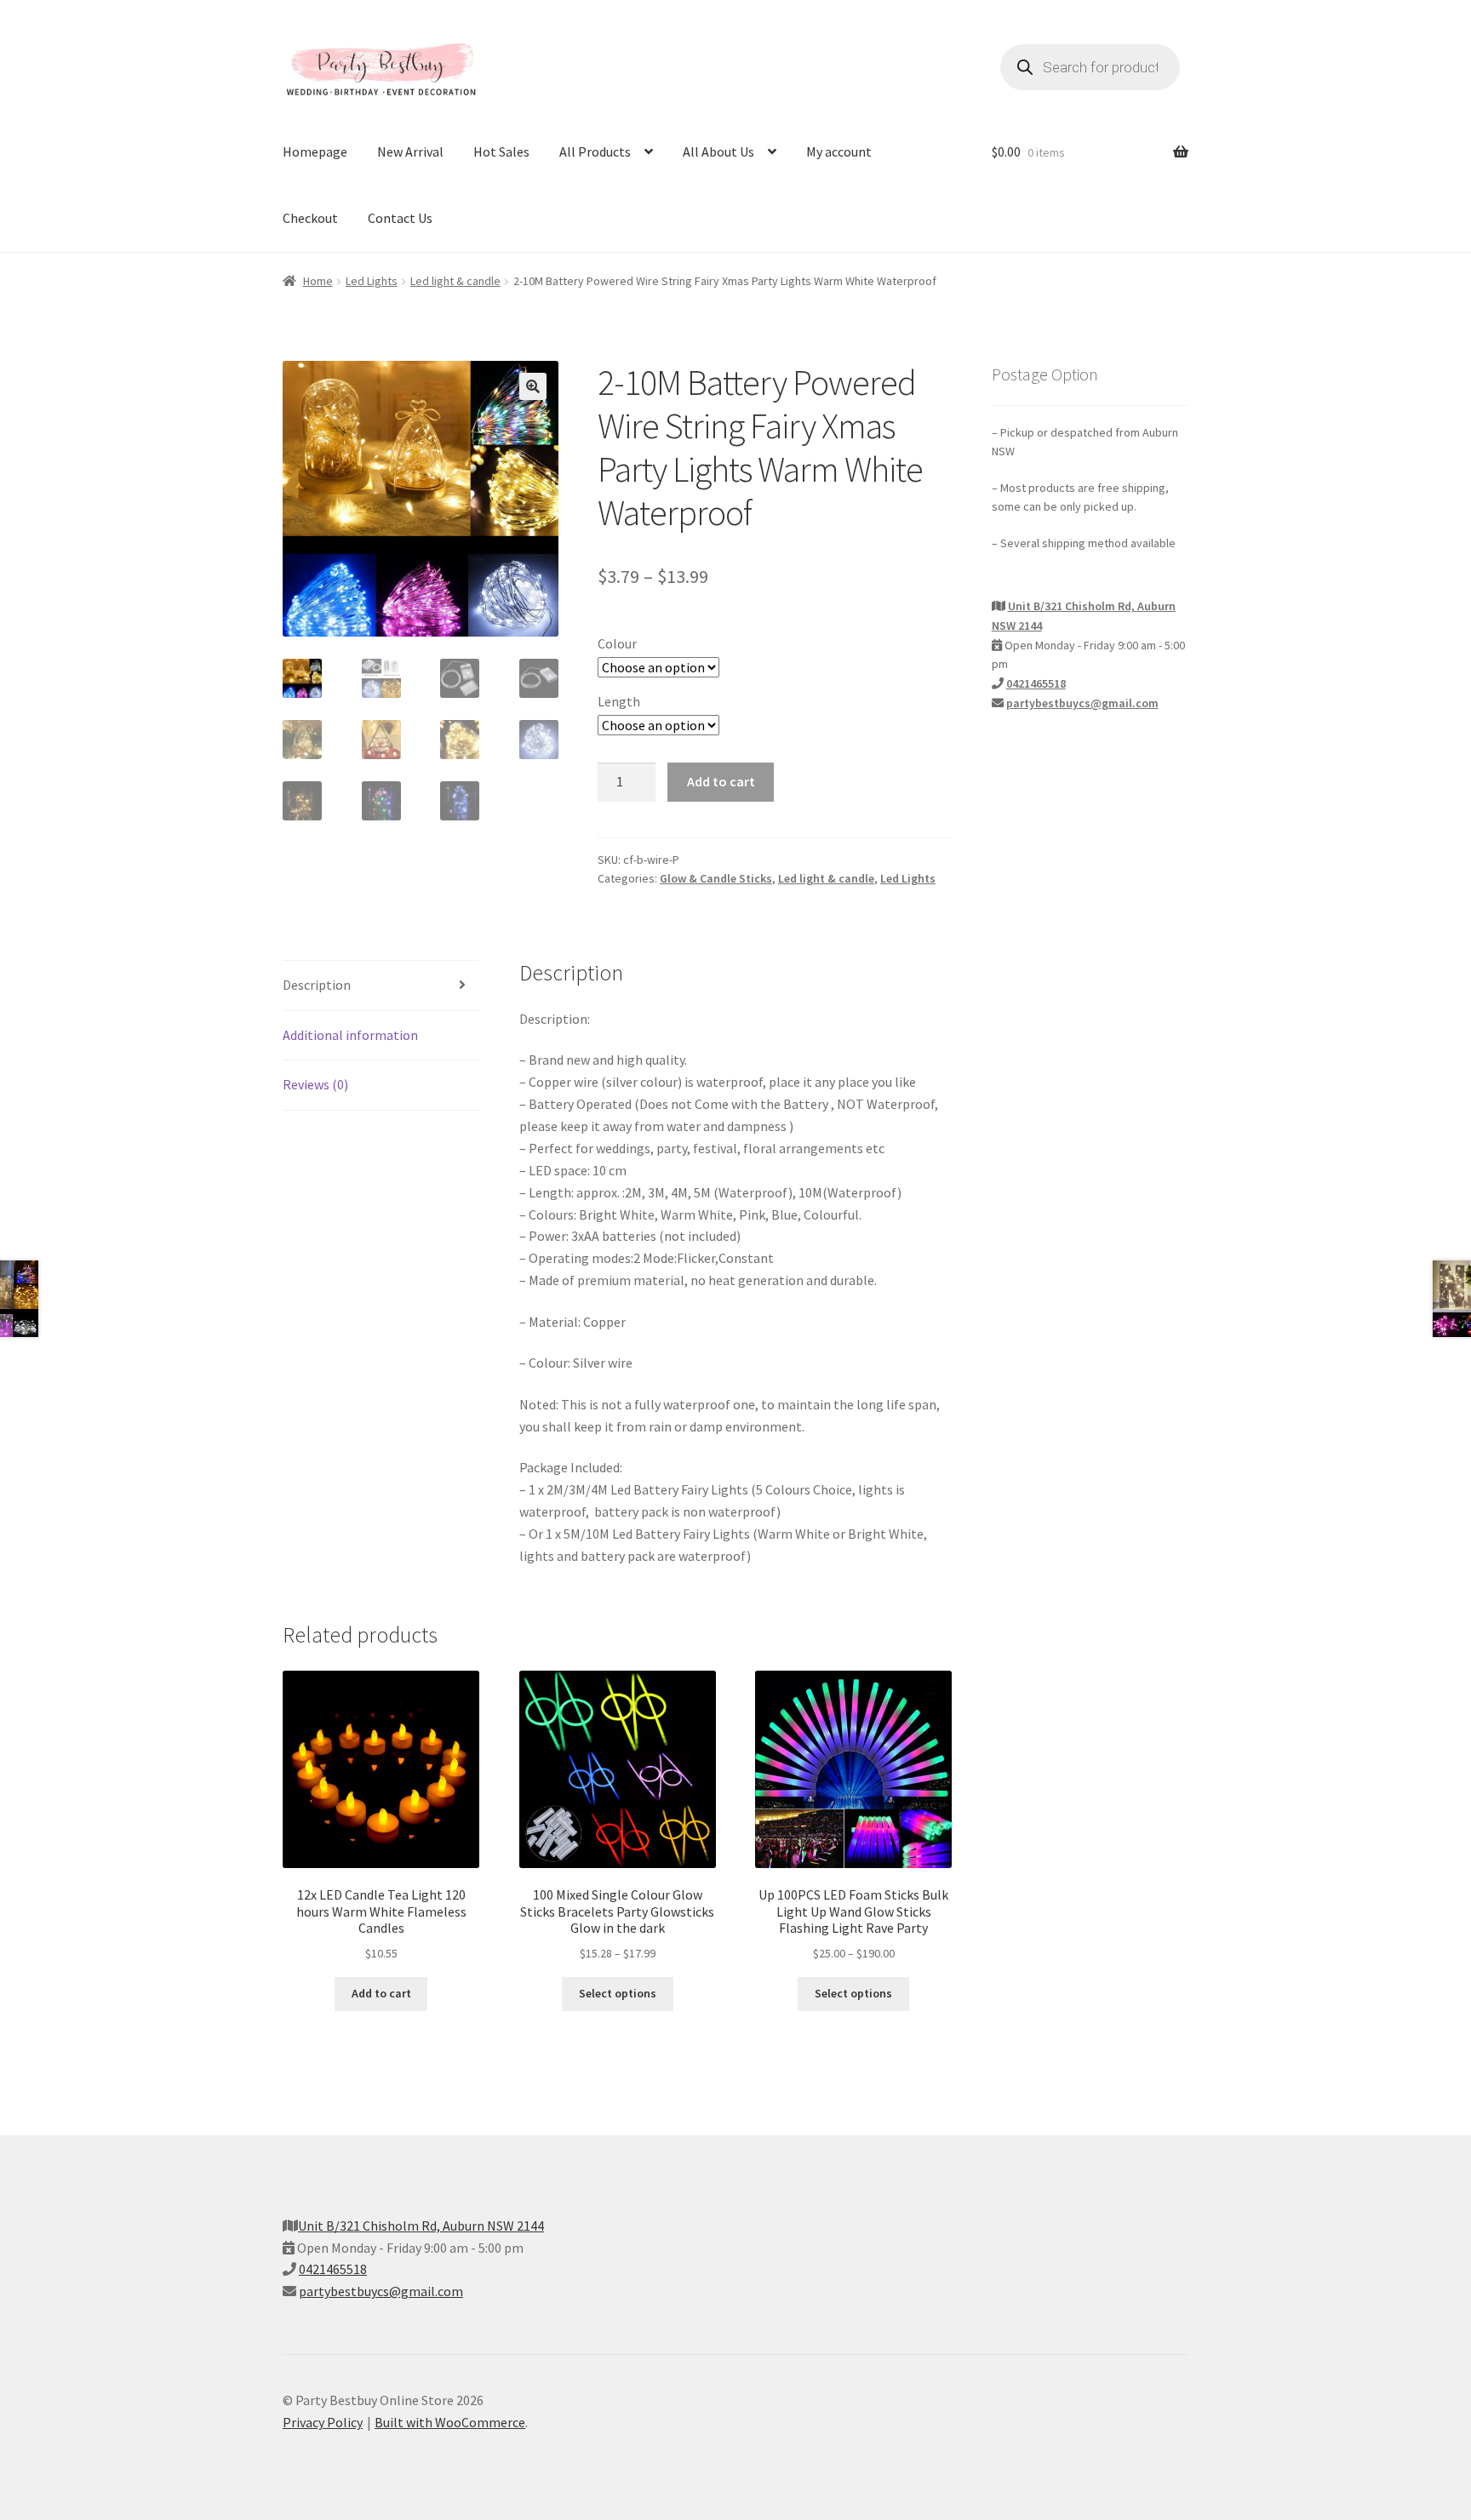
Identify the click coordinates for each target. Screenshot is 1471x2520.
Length (619, 701)
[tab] (381, 986)
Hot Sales (501, 151)
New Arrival (410, 151)
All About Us (718, 151)
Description (317, 985)
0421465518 (1036, 683)
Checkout (310, 218)
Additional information (350, 1035)
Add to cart (721, 781)
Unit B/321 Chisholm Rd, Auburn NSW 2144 (421, 2226)
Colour (617, 643)
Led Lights (372, 281)
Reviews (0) (315, 1084)
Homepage (315, 151)
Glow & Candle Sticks (716, 878)
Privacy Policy (323, 2422)
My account (839, 151)
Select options (618, 1993)
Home (318, 281)
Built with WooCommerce (450, 2422)
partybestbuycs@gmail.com (1082, 703)
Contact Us (400, 218)
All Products (595, 151)
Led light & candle (455, 281)
